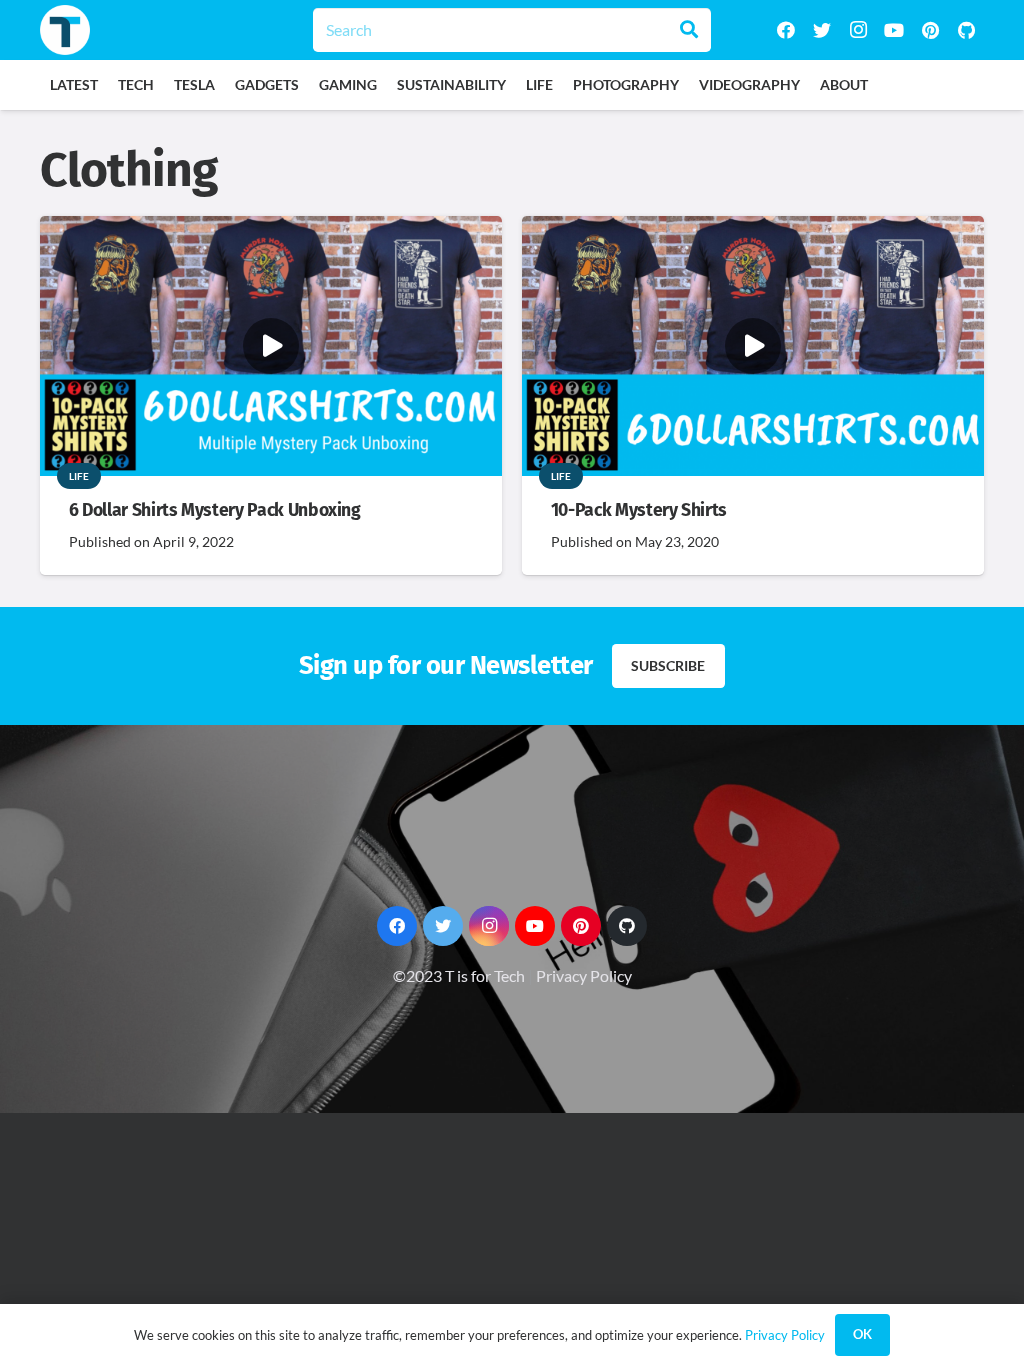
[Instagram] (858, 30)
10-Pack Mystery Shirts (639, 510)
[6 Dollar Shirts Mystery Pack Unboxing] (271, 229)
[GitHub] (966, 30)
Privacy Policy (584, 975)
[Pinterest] (930, 30)
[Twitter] (822, 30)
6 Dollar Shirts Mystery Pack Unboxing (215, 510)
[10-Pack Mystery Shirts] (753, 229)
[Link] (65, 30)
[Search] (689, 30)
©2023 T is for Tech (459, 975)
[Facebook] (786, 30)
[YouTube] (894, 30)
